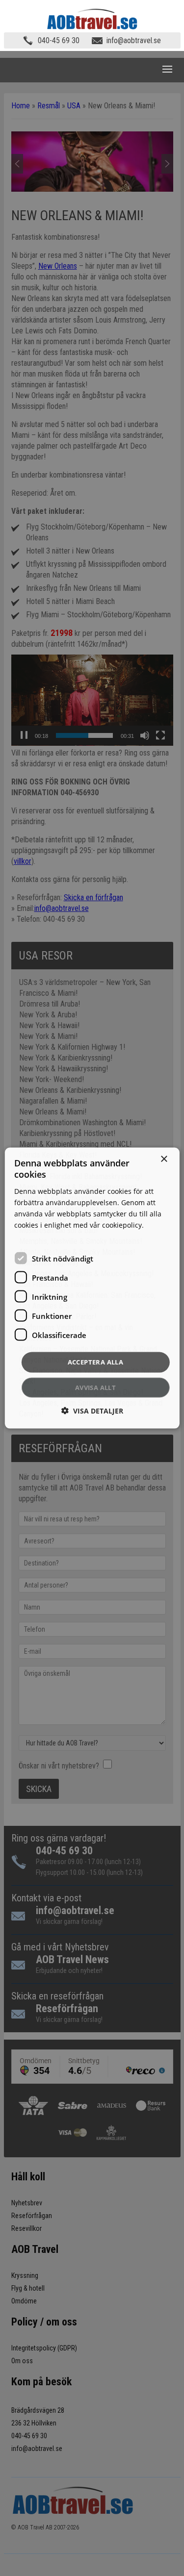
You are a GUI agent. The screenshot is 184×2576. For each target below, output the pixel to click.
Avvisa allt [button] (95, 1387)
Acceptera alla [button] (96, 1362)
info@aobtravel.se (134, 40)
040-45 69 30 (59, 40)
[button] (92, 1410)
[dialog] (92, 1288)
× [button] (164, 1159)
